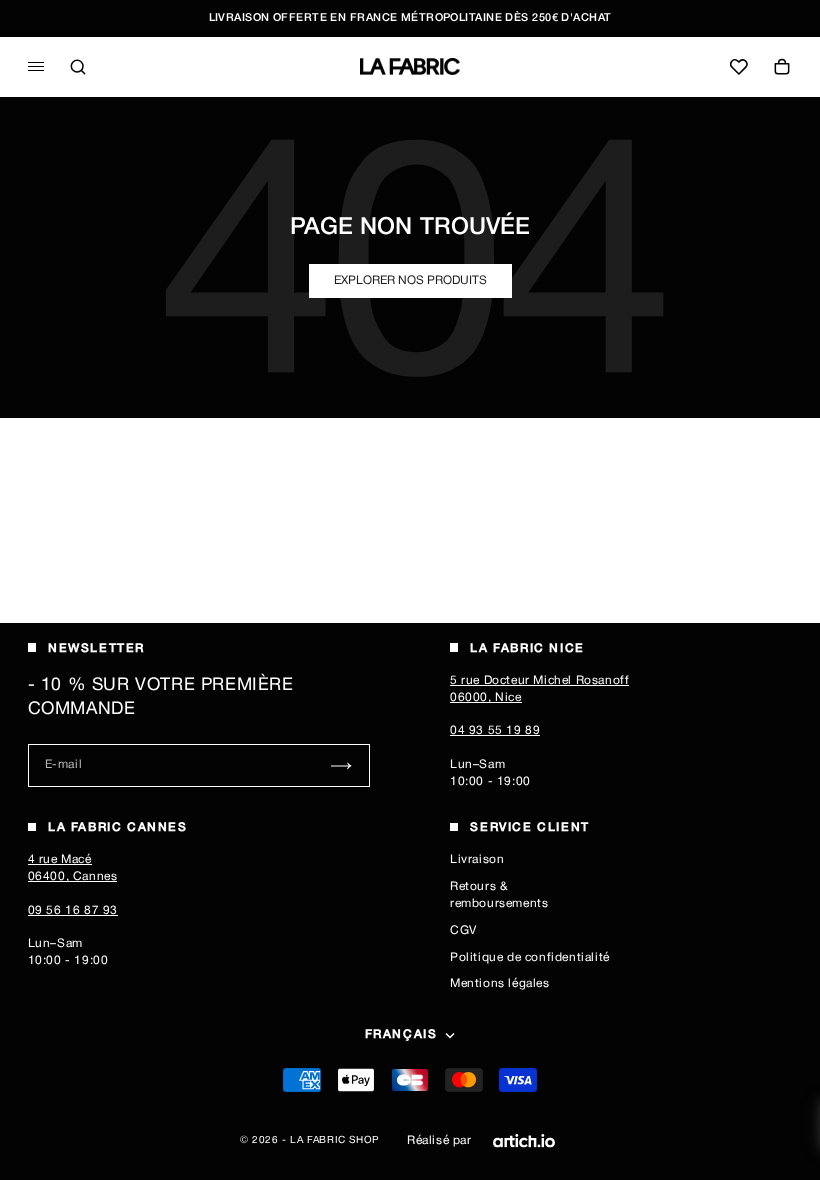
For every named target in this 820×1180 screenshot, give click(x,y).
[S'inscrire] (341, 765)
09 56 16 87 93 (73, 910)
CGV (463, 930)
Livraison (477, 859)
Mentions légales (500, 983)
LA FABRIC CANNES (118, 827)
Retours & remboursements (499, 895)
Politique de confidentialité (530, 957)
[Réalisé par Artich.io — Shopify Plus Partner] (524, 1141)
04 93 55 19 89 (495, 730)
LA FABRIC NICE (527, 648)
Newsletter (96, 648)
